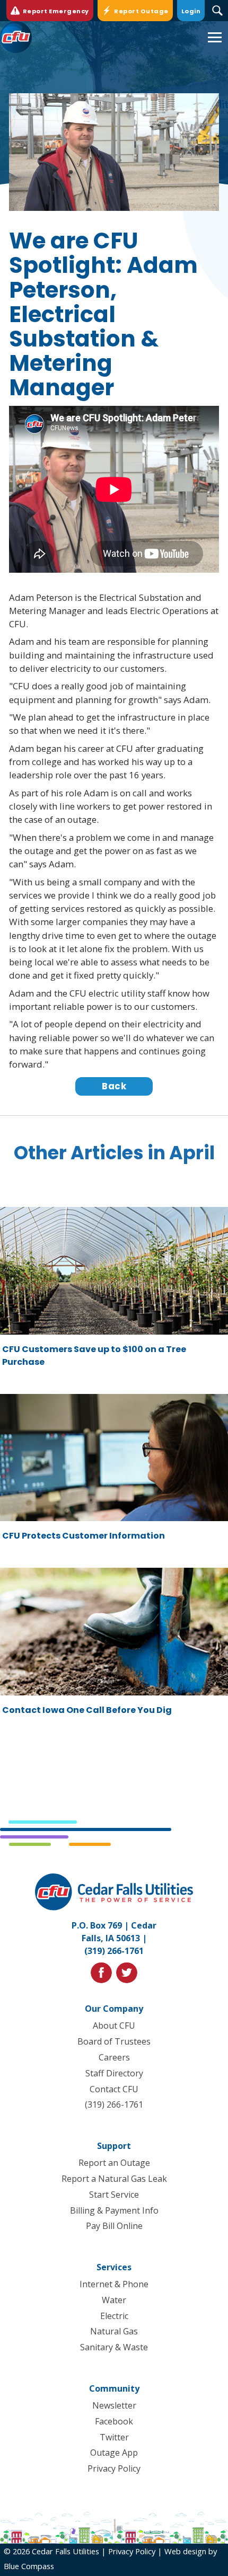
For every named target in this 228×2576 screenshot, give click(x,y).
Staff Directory (114, 2073)
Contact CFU (114, 2089)
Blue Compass (29, 2566)
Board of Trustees (114, 2041)
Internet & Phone (114, 2284)
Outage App (114, 2453)
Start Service (114, 2195)
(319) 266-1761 (114, 1951)
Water (114, 2300)
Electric (114, 2316)
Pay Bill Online (114, 2226)
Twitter (114, 2437)
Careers (114, 2057)
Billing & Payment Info (114, 2210)
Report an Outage (114, 2163)
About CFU (114, 2026)
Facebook (114, 2421)
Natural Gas (114, 2331)
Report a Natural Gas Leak (114, 2179)
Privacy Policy (114, 2468)
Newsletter (114, 2405)
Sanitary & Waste (114, 2347)
